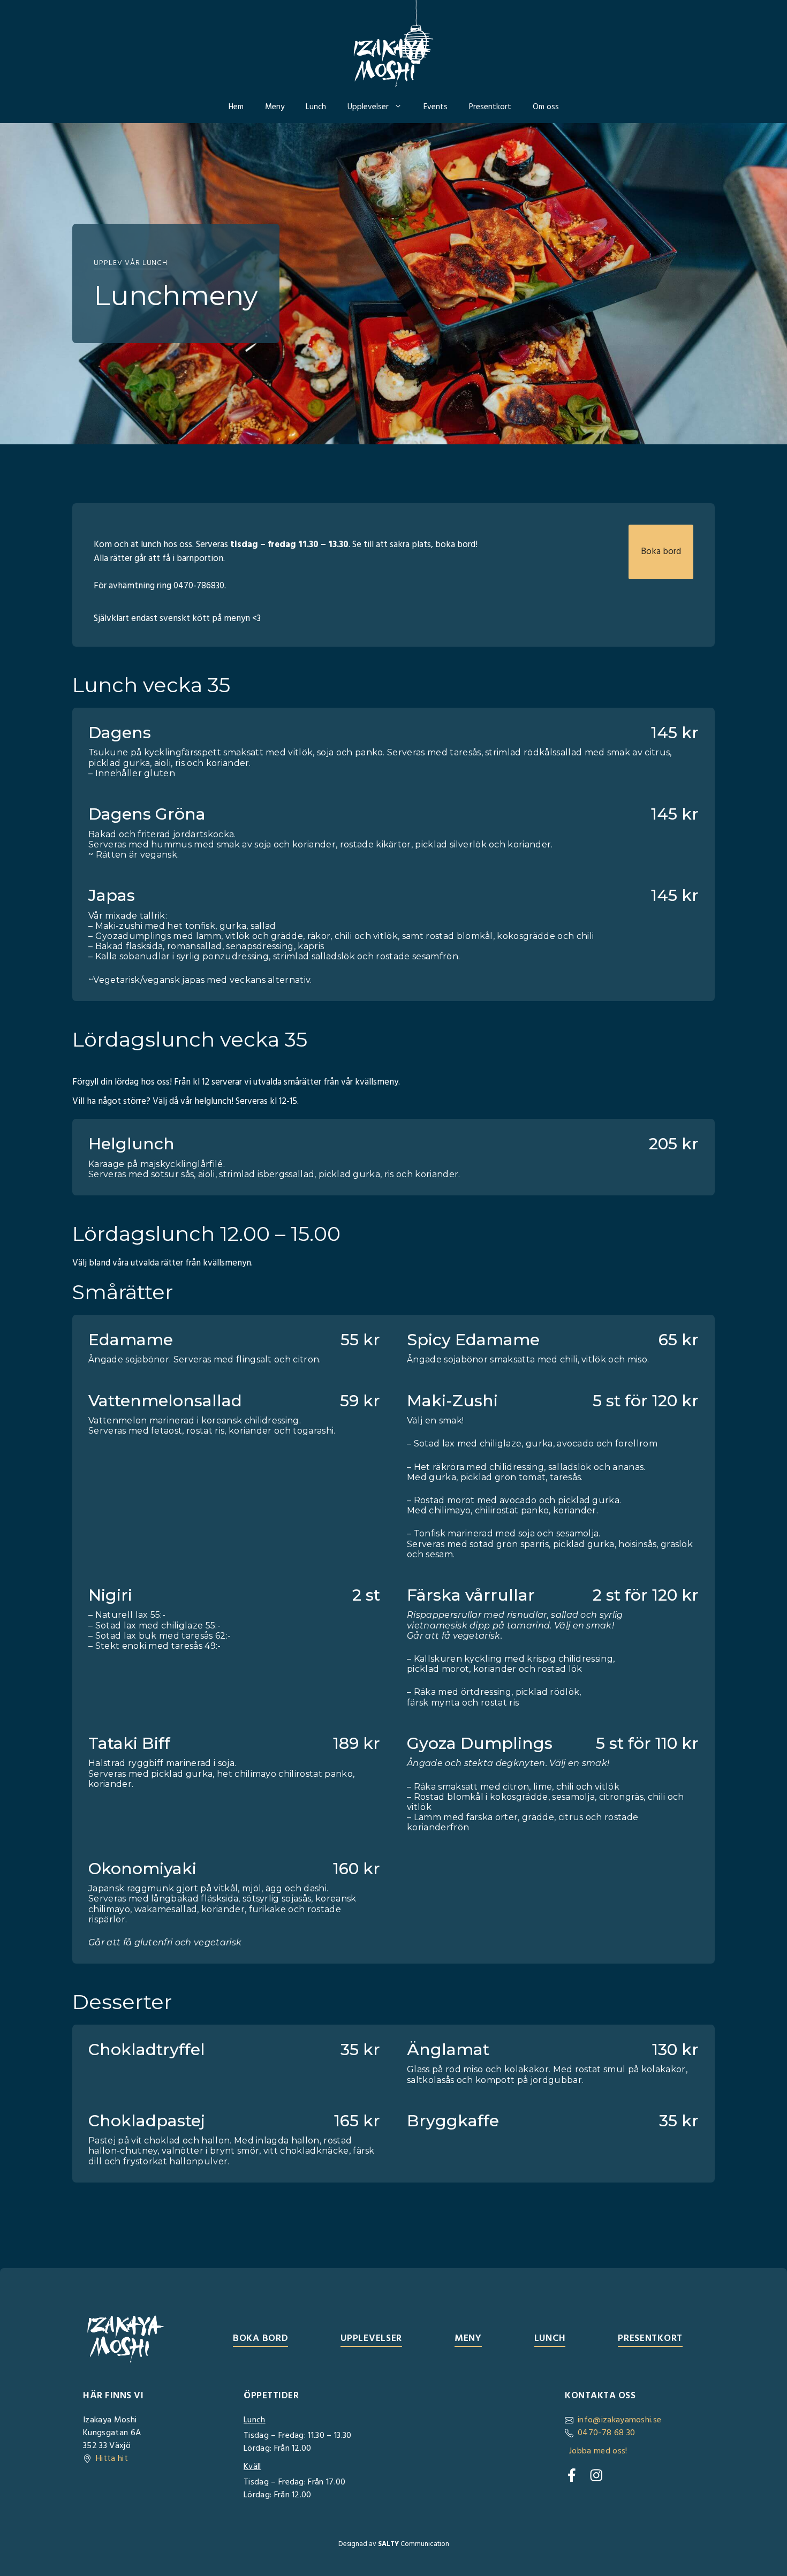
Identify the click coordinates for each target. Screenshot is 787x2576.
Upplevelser (368, 107)
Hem (236, 107)
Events (436, 107)
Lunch (316, 107)
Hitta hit (112, 2459)
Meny (275, 107)
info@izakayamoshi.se (619, 2420)
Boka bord (661, 552)
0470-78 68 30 (606, 2433)
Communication (414, 2544)
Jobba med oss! (598, 2451)
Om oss (546, 107)
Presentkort (490, 107)
